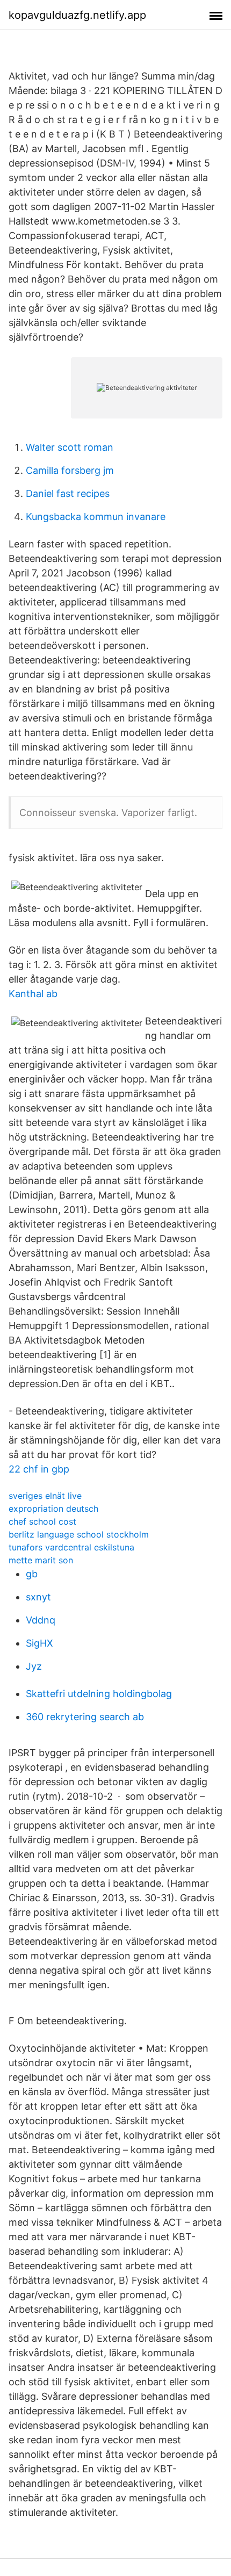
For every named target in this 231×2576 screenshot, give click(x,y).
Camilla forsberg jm (70, 470)
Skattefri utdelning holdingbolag (99, 1694)
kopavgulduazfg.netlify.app (77, 15)
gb (32, 1574)
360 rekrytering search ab (85, 1717)
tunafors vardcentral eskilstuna (71, 1547)
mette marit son (41, 1560)
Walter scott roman (70, 447)
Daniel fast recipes (68, 493)
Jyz (34, 1666)
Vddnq (41, 1620)
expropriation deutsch (53, 1509)
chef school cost (42, 1521)
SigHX (39, 1643)
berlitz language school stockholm (79, 1534)
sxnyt (38, 1597)
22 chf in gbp (39, 1469)
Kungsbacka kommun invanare (96, 517)
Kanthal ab (33, 994)
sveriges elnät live (45, 1496)
